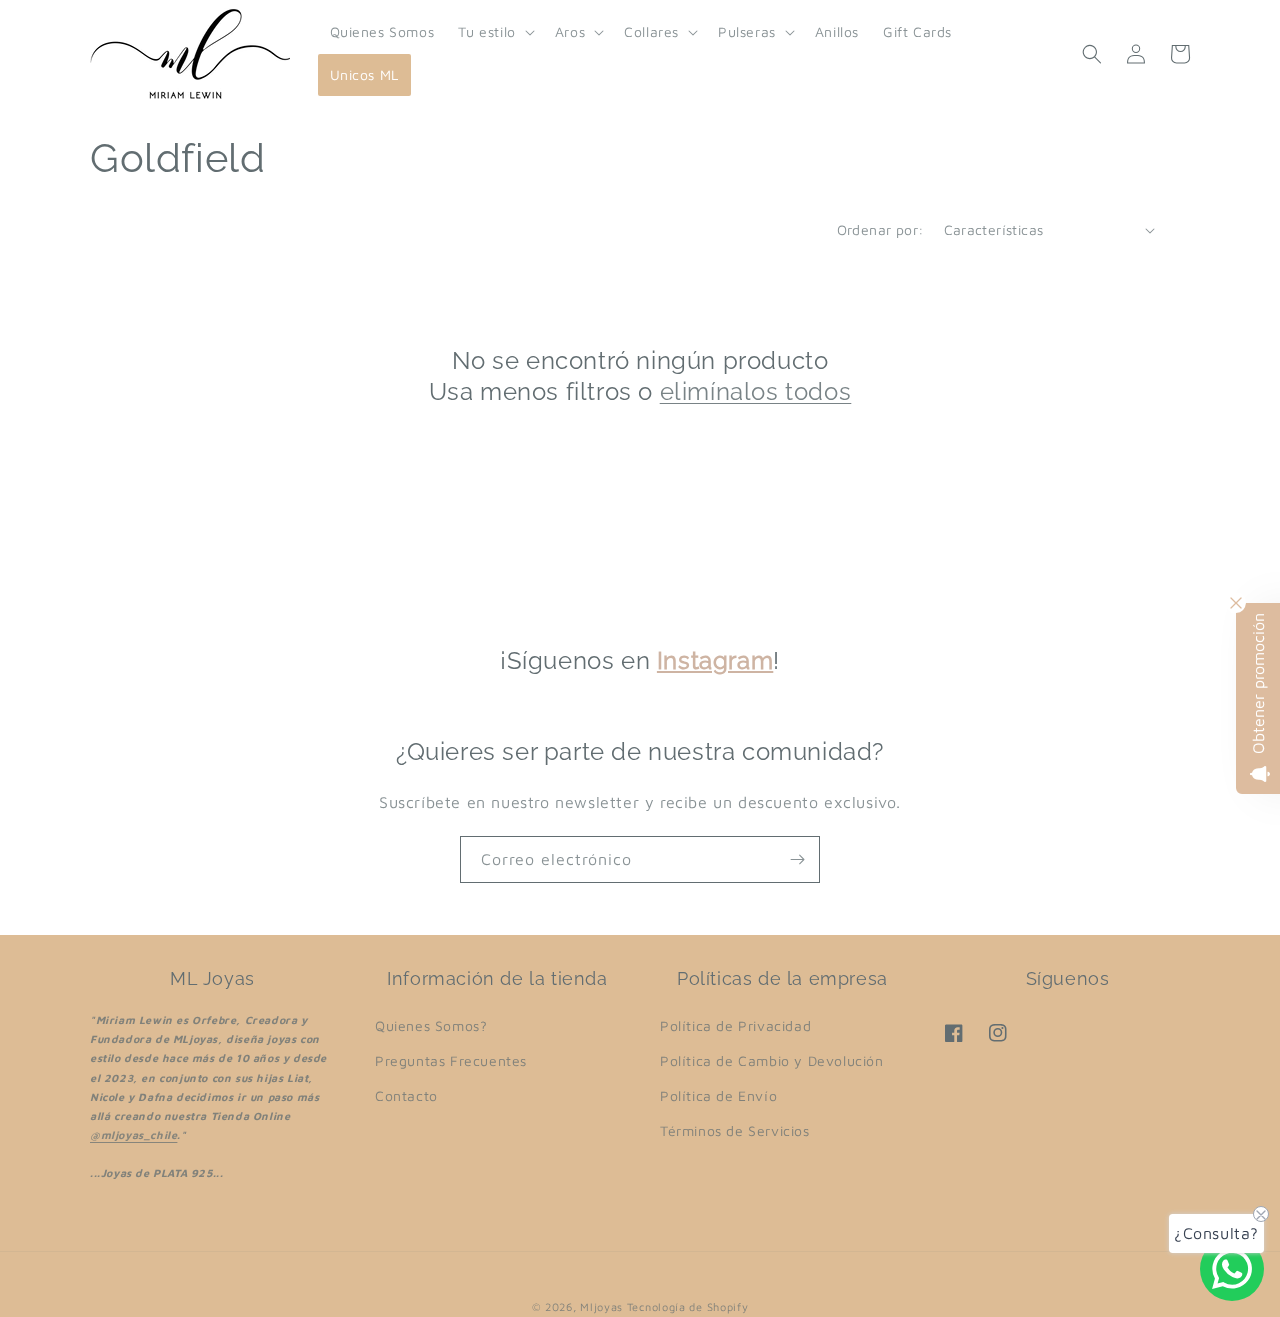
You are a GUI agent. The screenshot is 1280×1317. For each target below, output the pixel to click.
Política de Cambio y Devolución (772, 1060)
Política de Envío (718, 1095)
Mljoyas (601, 1306)
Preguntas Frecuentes (451, 1060)
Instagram (715, 660)
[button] (494, 32)
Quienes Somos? (431, 1025)
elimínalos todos (756, 391)
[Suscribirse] (797, 859)
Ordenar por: (880, 229)
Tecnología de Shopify (688, 1306)
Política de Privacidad (735, 1025)
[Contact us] (1232, 1269)
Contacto (406, 1095)
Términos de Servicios (735, 1130)
